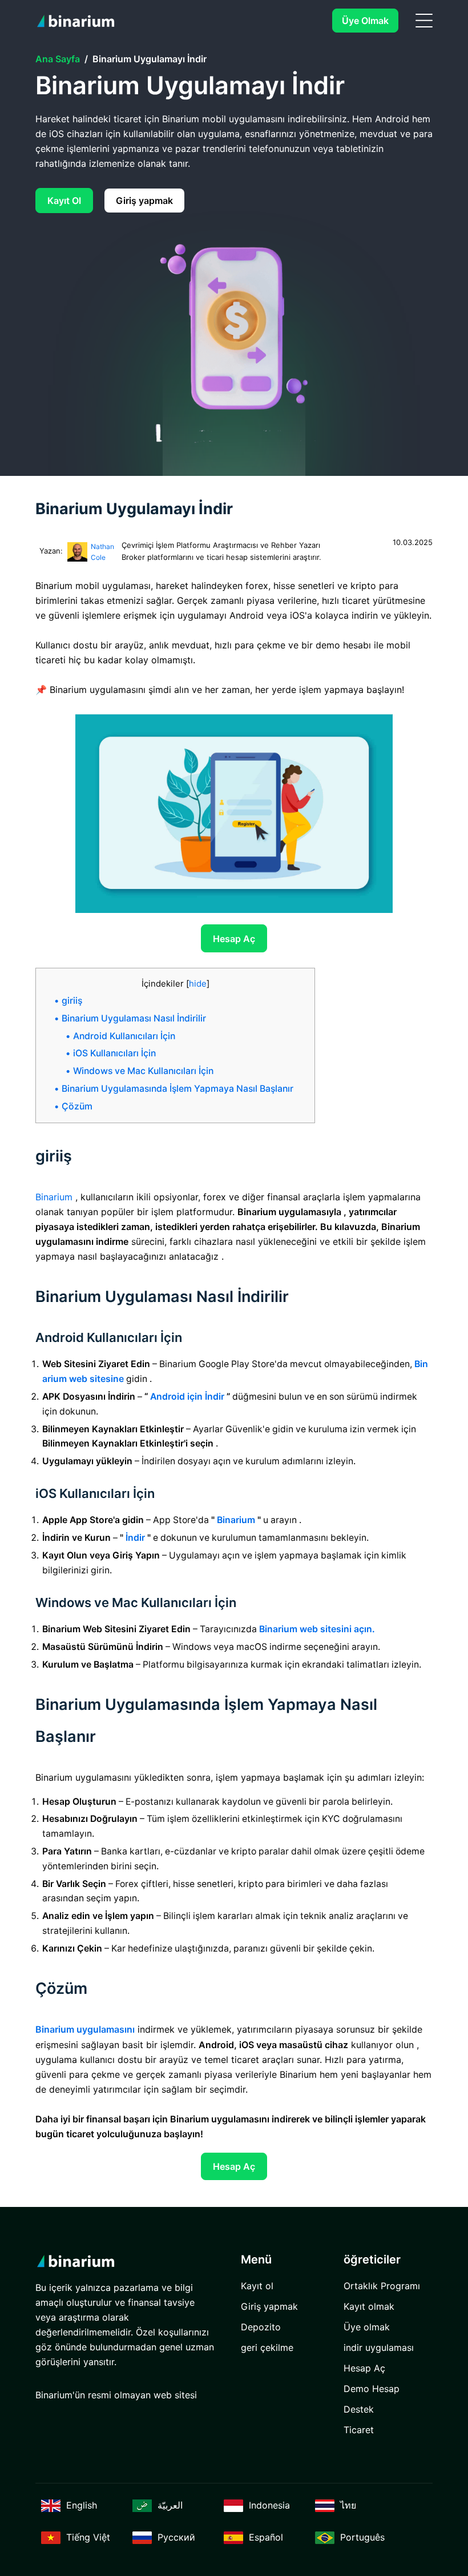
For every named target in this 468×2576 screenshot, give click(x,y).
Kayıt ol (64, 201)
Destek (359, 2409)
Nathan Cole (102, 552)
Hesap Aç (234, 939)
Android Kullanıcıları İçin (124, 1036)
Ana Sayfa (58, 59)
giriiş (72, 1001)
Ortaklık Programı (382, 2286)
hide (198, 983)
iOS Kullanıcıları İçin (114, 1053)
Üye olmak (365, 21)
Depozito (261, 2327)
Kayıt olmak (369, 2306)
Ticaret (359, 2430)
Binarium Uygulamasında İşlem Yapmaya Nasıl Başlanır (177, 1089)
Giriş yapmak (144, 201)
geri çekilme (267, 2347)
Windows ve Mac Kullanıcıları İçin (143, 1071)
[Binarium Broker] (78, 21)
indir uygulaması (379, 2347)
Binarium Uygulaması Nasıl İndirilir (134, 1018)
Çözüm (77, 1106)
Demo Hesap (372, 2389)
